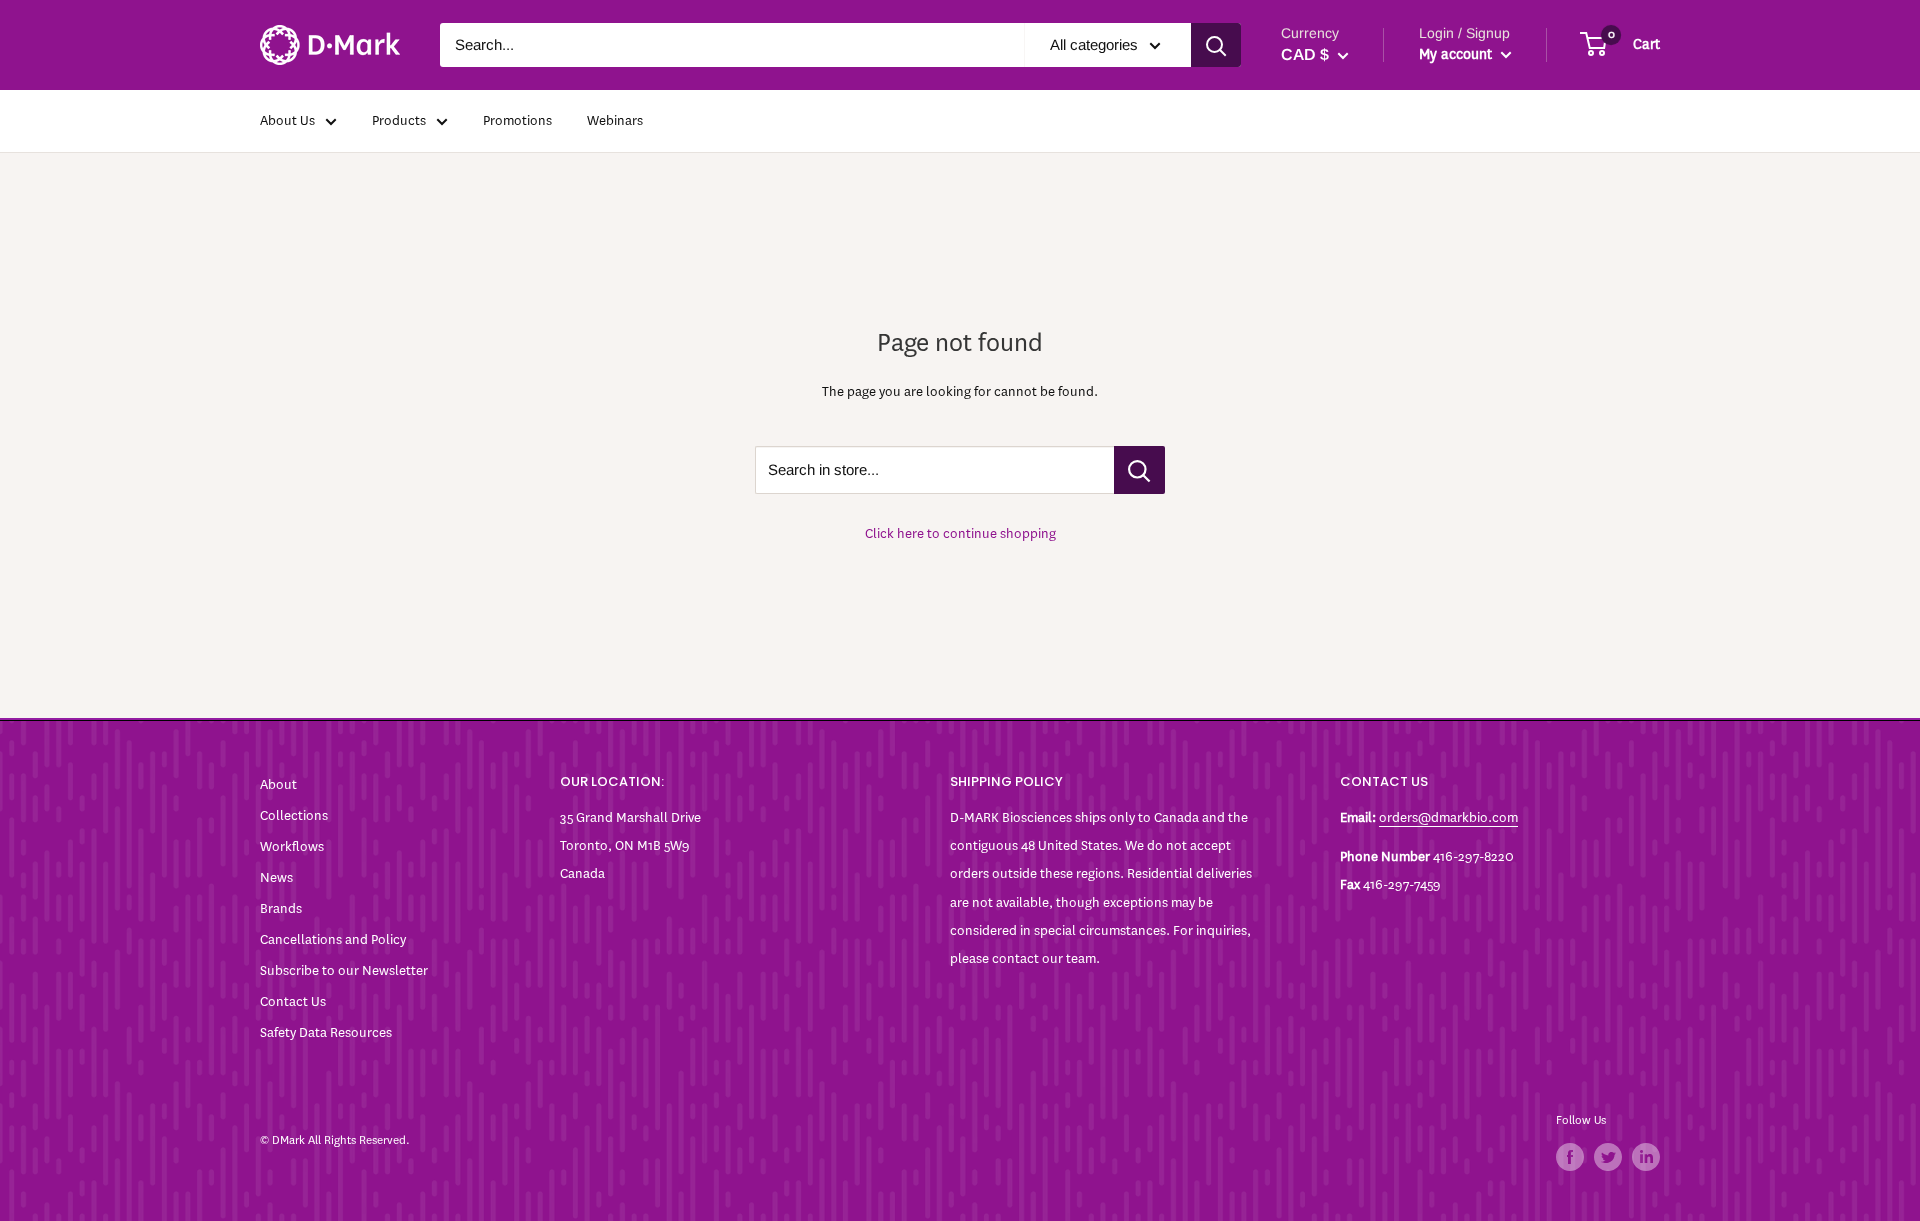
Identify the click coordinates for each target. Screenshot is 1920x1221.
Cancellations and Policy (333, 939)
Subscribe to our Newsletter (344, 970)
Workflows (292, 846)
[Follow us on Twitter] (1608, 1157)
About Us (287, 120)
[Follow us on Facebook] (1570, 1157)
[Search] (1216, 45)
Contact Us (293, 1001)
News (276, 877)
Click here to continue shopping (960, 533)
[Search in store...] (1139, 470)
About (278, 784)
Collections (294, 815)
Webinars (615, 120)
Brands (281, 908)
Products (399, 120)
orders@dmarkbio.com (1448, 817)
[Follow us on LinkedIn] (1646, 1157)
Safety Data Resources (326, 1032)
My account (1457, 54)
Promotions (517, 120)
